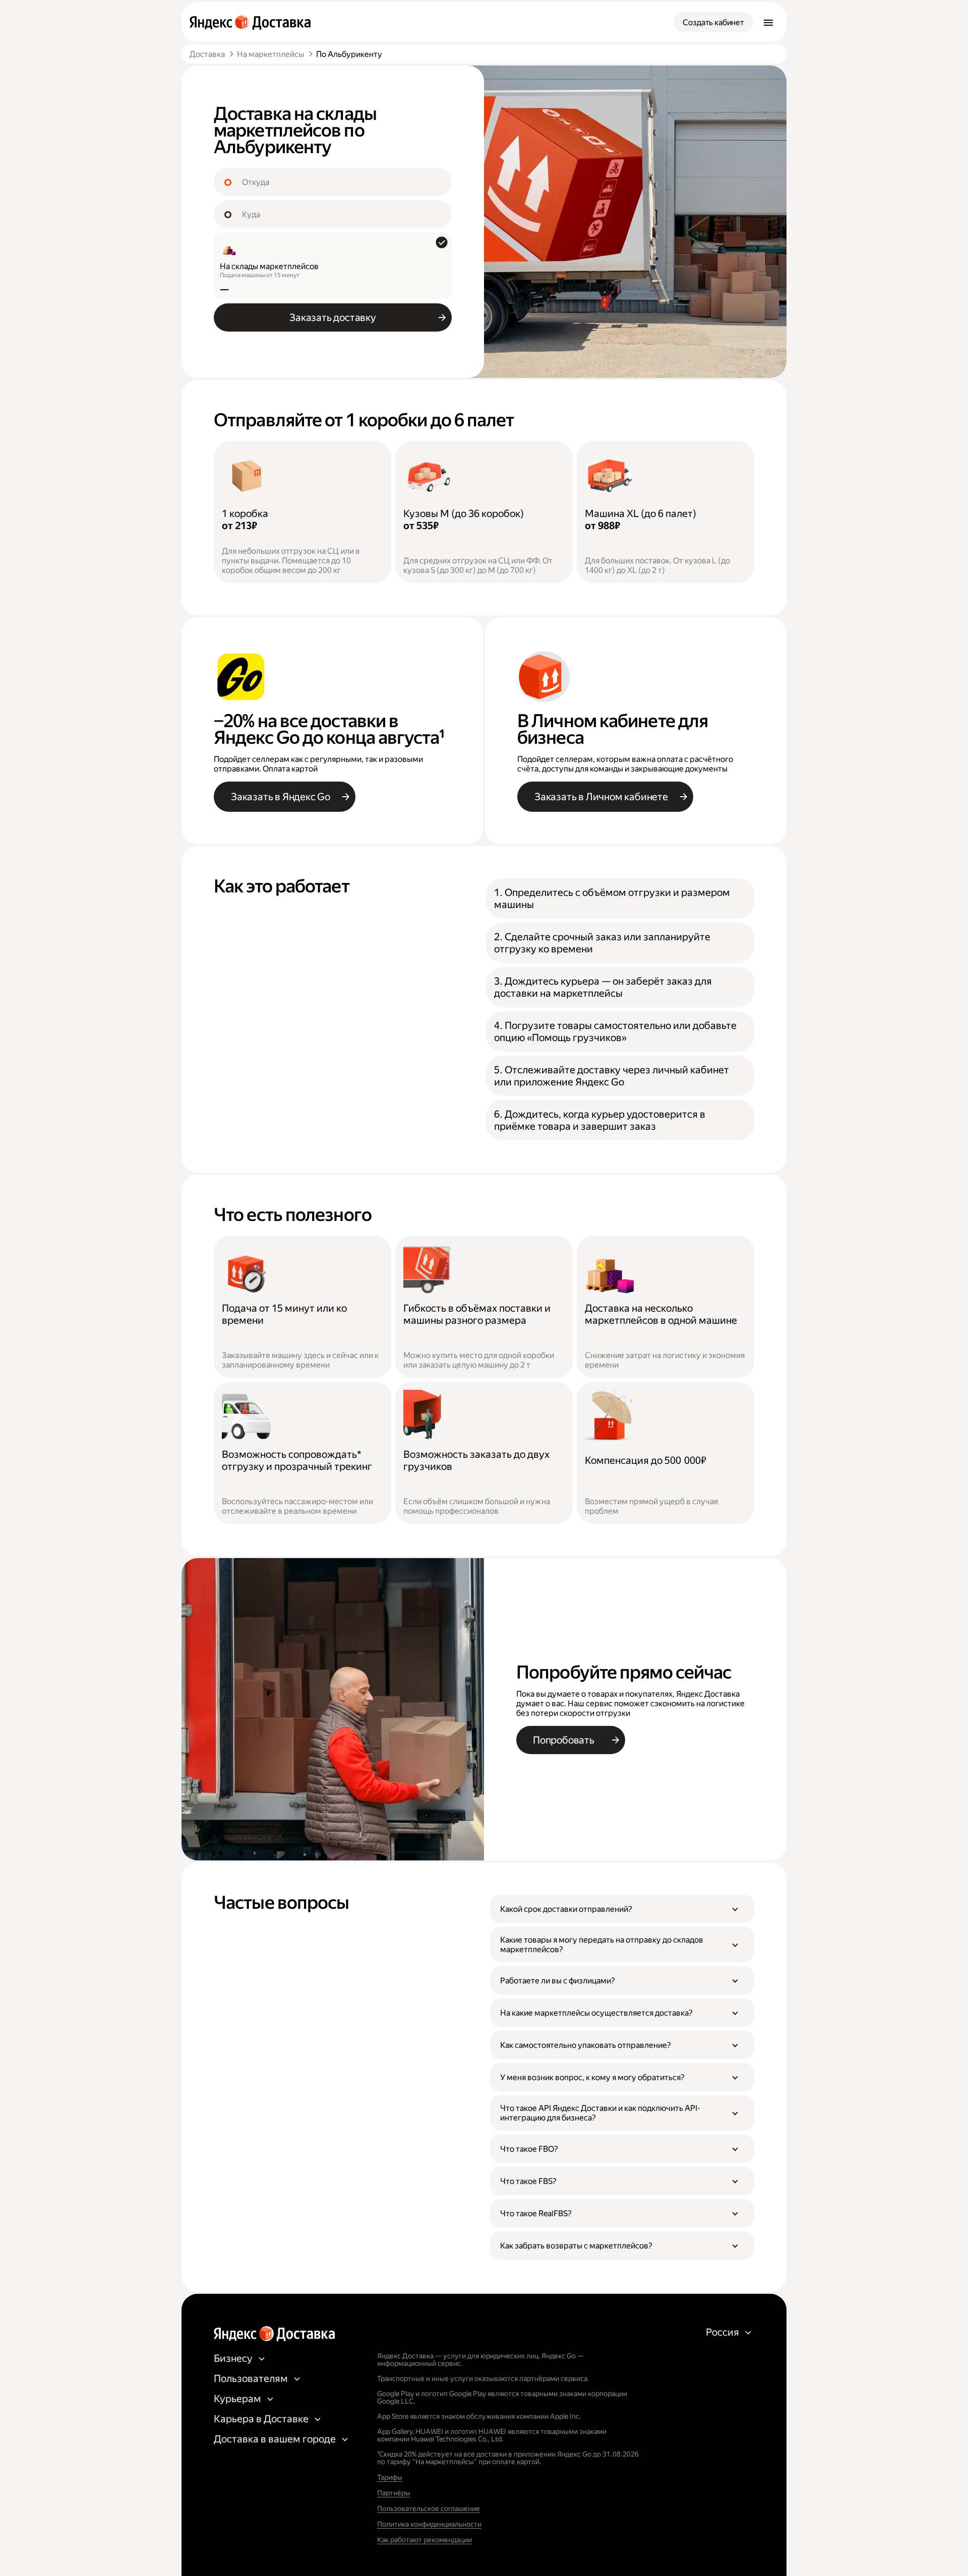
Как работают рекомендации (425, 2540)
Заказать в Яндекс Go (281, 797)
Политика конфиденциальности (429, 2524)
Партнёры (394, 2493)
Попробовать (564, 1740)
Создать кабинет (713, 22)
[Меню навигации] (768, 22)
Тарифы (390, 2477)
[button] (622, 1909)
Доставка (207, 54)
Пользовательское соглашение (429, 2508)
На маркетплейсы (270, 54)
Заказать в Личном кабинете (601, 797)
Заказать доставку (333, 317)
